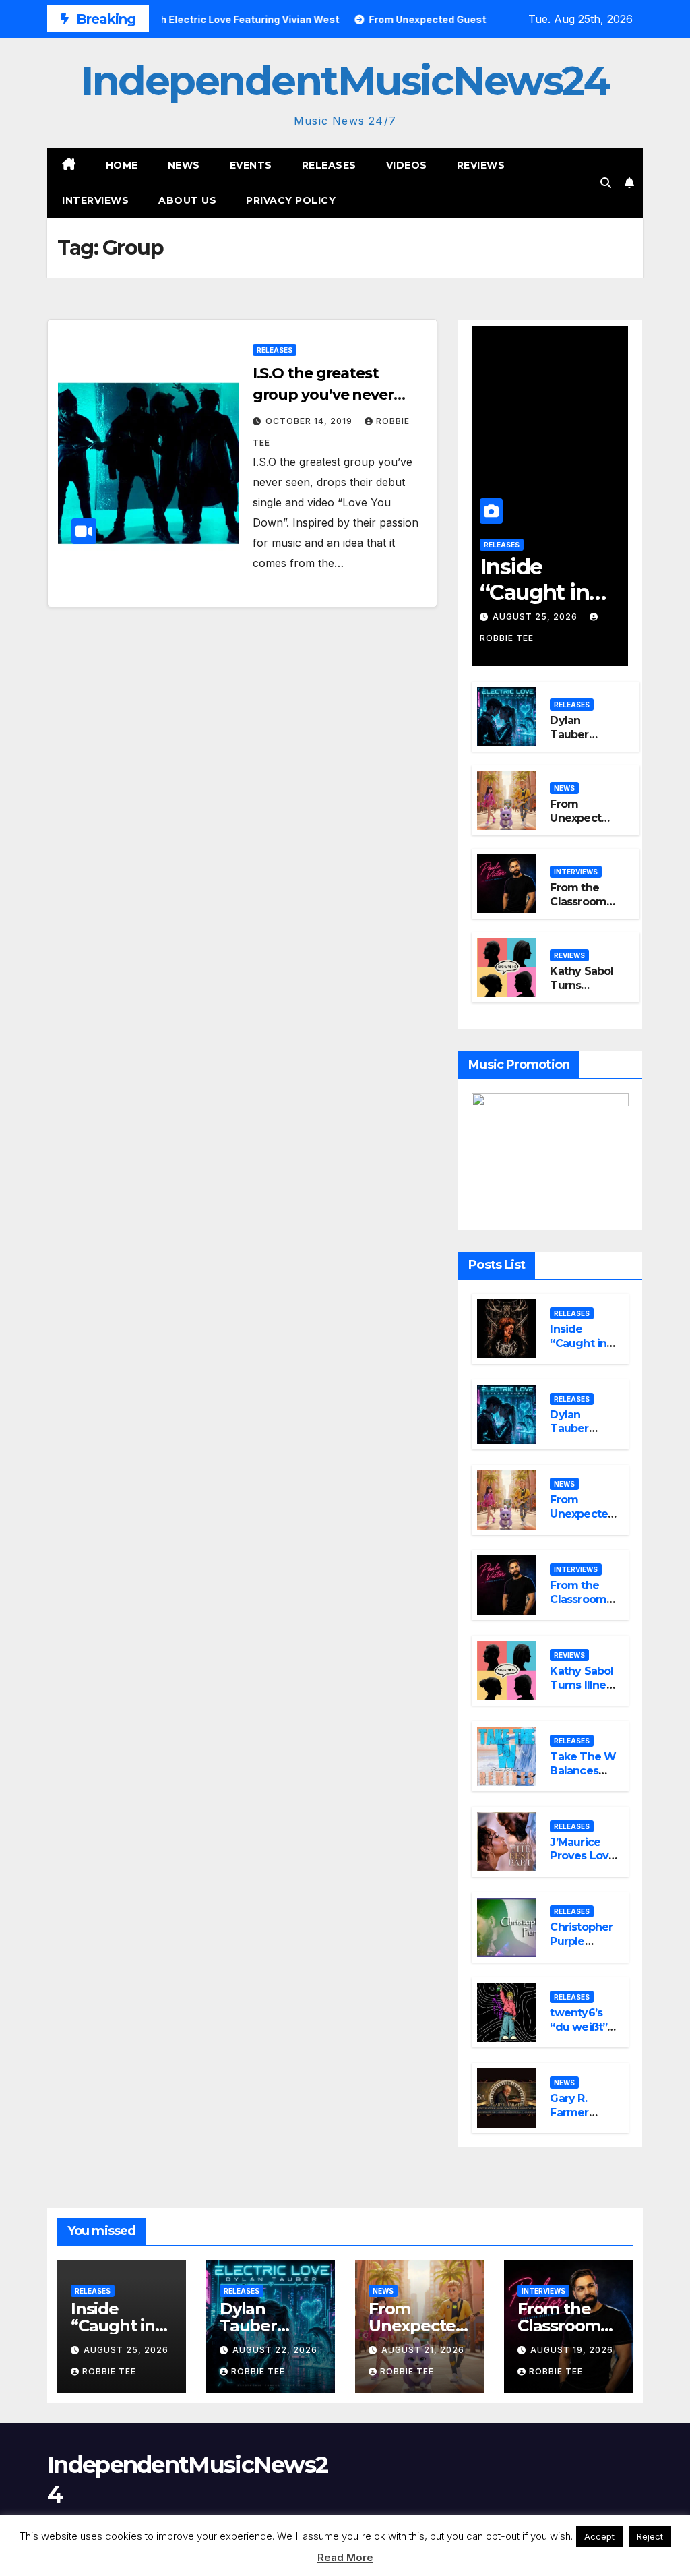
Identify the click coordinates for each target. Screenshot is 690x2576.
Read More (345, 2557)
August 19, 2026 (572, 2350)
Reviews (481, 165)
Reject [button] (650, 2536)
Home (122, 165)
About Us (187, 200)
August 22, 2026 (275, 2350)
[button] (606, 183)
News (184, 165)
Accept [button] (599, 2536)
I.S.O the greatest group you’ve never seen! (323, 395)
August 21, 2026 (423, 2350)
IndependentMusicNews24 (345, 81)
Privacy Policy (291, 200)
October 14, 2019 (310, 421)
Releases (329, 165)
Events (251, 165)
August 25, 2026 (536, 617)
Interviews (95, 200)
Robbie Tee (109, 2371)
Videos (407, 165)
